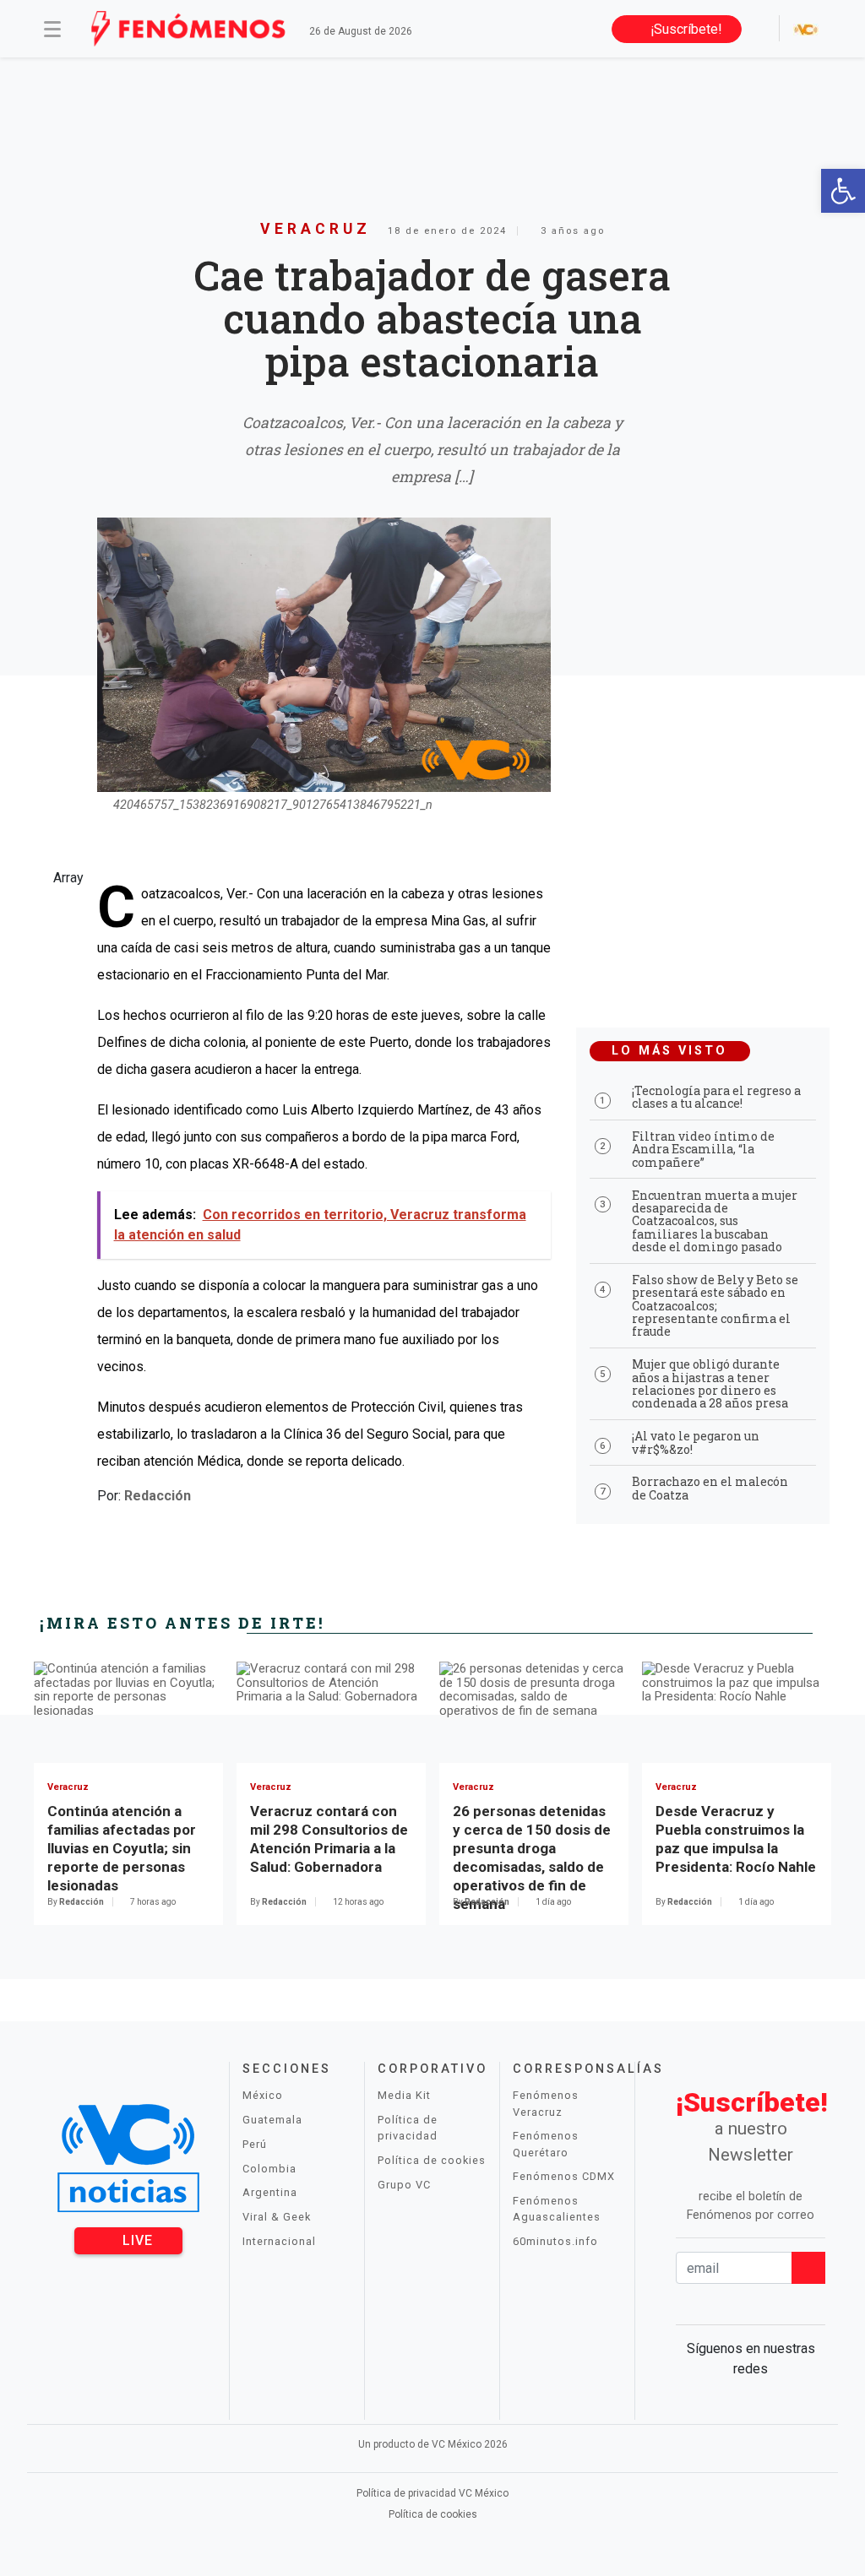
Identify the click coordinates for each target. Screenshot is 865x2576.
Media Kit (404, 2095)
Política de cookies (432, 2160)
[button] (843, 191)
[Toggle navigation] (52, 29)
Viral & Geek (277, 2217)
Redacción (158, 1496)
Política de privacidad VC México (432, 2493)
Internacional (279, 2241)
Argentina (270, 2192)
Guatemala (272, 2120)
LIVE (136, 2240)
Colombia (269, 2169)
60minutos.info (555, 2241)
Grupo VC (404, 2185)
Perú (255, 2144)
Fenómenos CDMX (564, 2176)
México (263, 2095)
